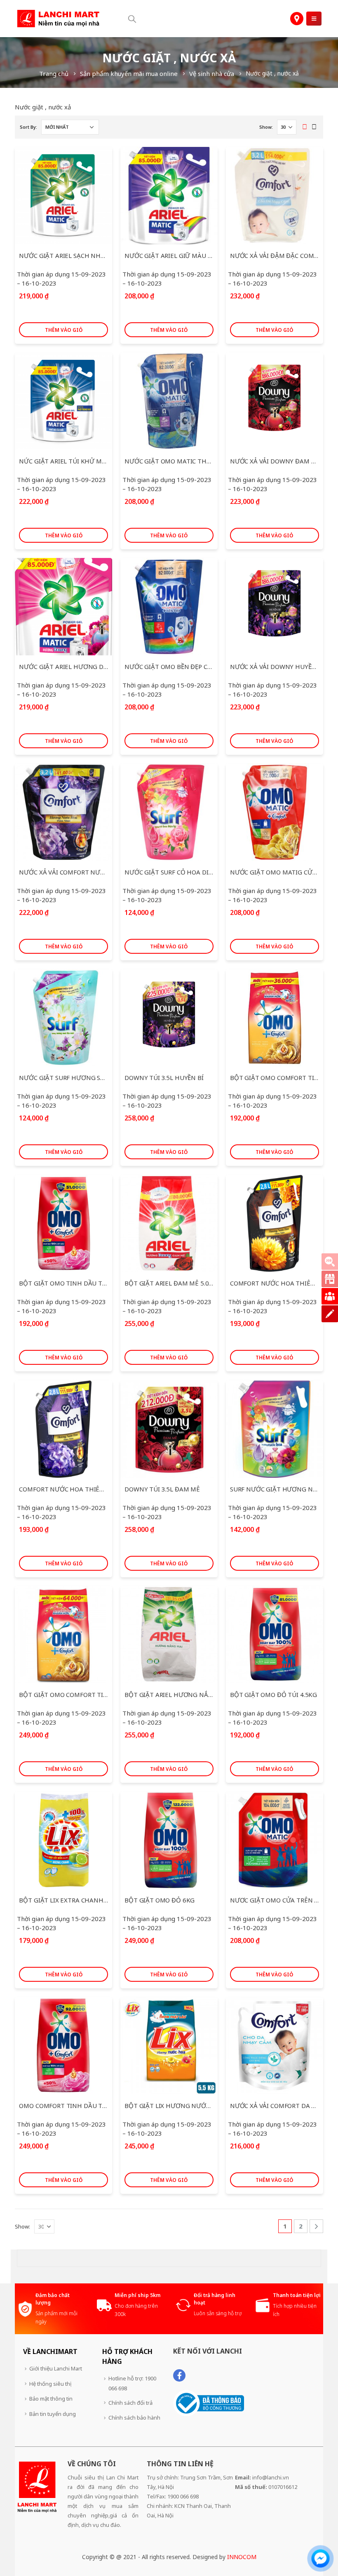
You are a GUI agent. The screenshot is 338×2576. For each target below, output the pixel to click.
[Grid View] (304, 127)
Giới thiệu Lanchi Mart (56, 2368)
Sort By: (28, 127)
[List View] (314, 127)
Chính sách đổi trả (130, 2403)
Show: (266, 127)
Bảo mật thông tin (51, 2399)
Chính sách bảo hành (134, 2418)
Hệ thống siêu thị (50, 2384)
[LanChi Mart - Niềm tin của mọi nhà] (58, 19)
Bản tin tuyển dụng (53, 2414)
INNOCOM (242, 2557)
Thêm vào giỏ (64, 330)
